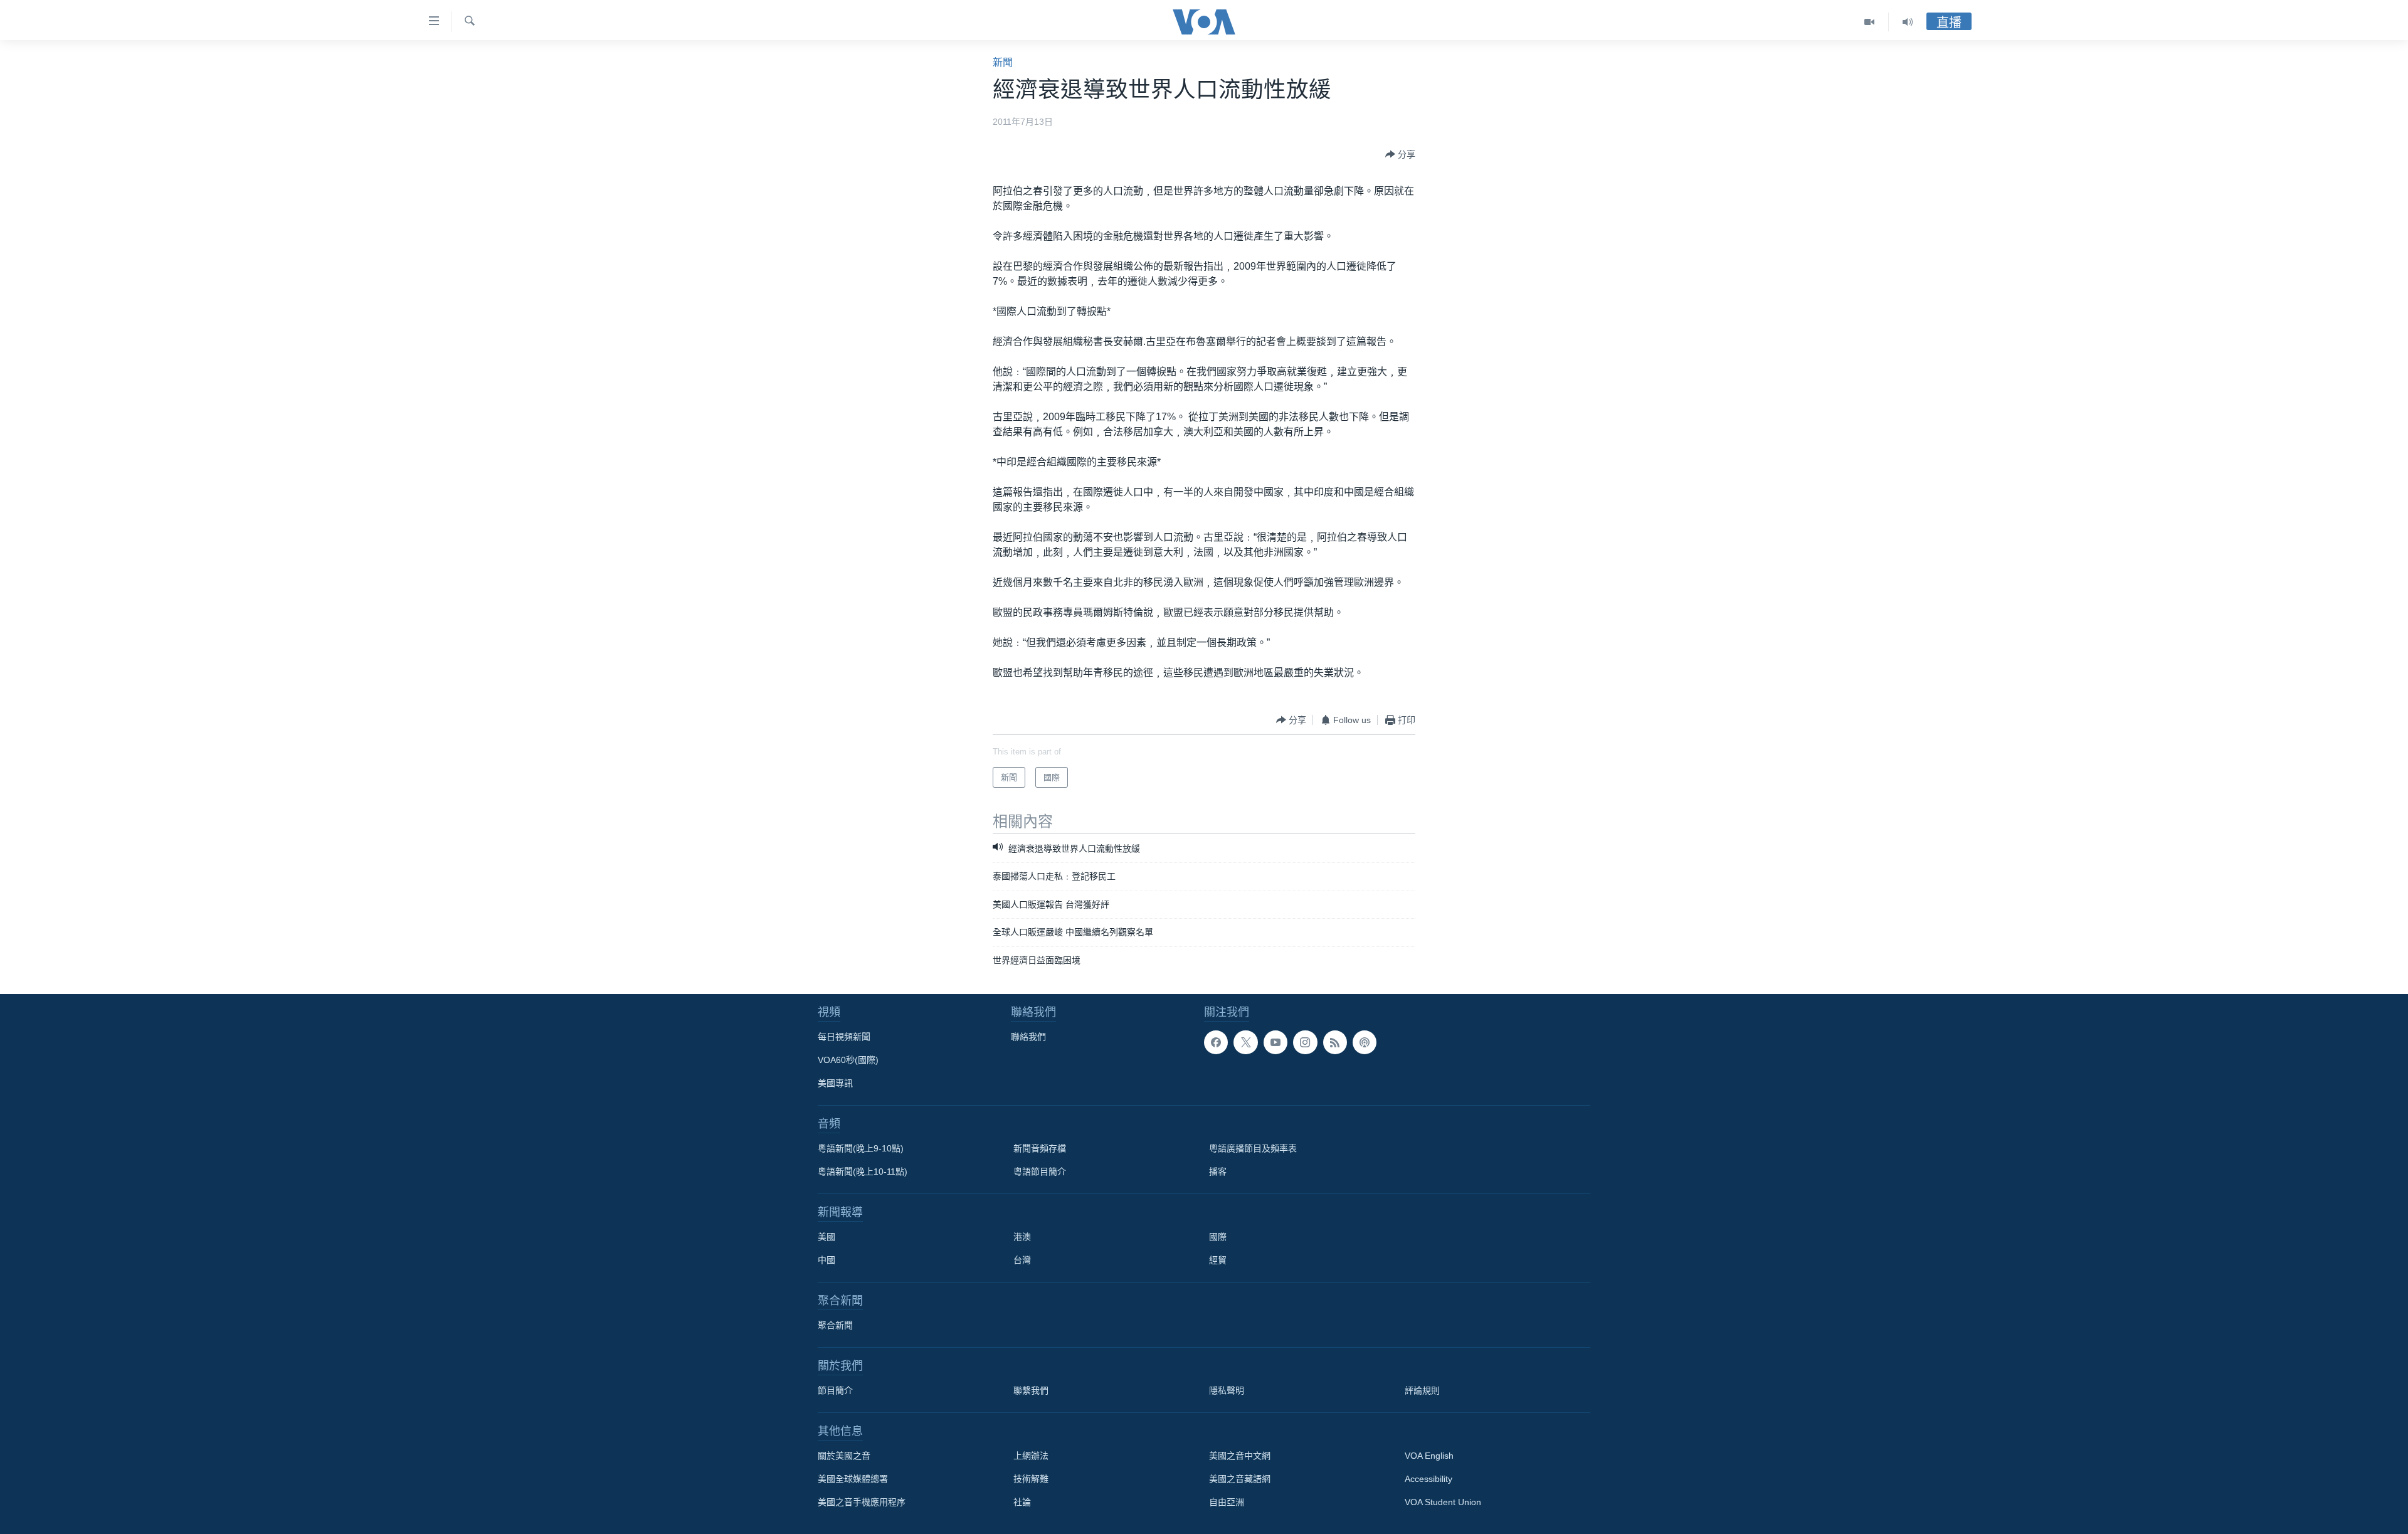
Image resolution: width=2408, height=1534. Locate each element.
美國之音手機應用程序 (862, 1502)
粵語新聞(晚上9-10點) (861, 1148)
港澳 (1022, 1237)
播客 (1218, 1172)
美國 (826, 1237)
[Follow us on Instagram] (1305, 1042)
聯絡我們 (1028, 1037)
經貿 (1218, 1260)
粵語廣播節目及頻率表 (1253, 1148)
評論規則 (1422, 1390)
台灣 (1022, 1260)
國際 (1218, 1237)
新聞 (1003, 62)
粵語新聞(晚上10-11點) (863, 1172)
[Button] (1400, 154)
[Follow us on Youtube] (1275, 1042)
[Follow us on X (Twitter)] (1245, 1042)
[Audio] (1908, 22)
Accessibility (1428, 1479)
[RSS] (1335, 1042)
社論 (1022, 1502)
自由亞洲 (1227, 1502)
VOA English (1429, 1456)
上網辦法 (1031, 1456)
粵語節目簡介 (1040, 1172)
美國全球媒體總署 (853, 1479)
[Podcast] (1365, 1042)
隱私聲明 (1227, 1390)
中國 (826, 1260)
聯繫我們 (1031, 1390)
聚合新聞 (835, 1325)
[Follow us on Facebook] (1216, 1042)
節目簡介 (835, 1390)
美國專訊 (835, 1083)
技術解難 (1031, 1479)
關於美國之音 (844, 1456)
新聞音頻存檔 (1040, 1148)
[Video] (1870, 22)
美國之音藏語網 (1240, 1479)
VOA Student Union (1443, 1502)
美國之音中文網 (1240, 1456)
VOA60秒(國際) (848, 1060)
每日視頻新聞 (844, 1037)
